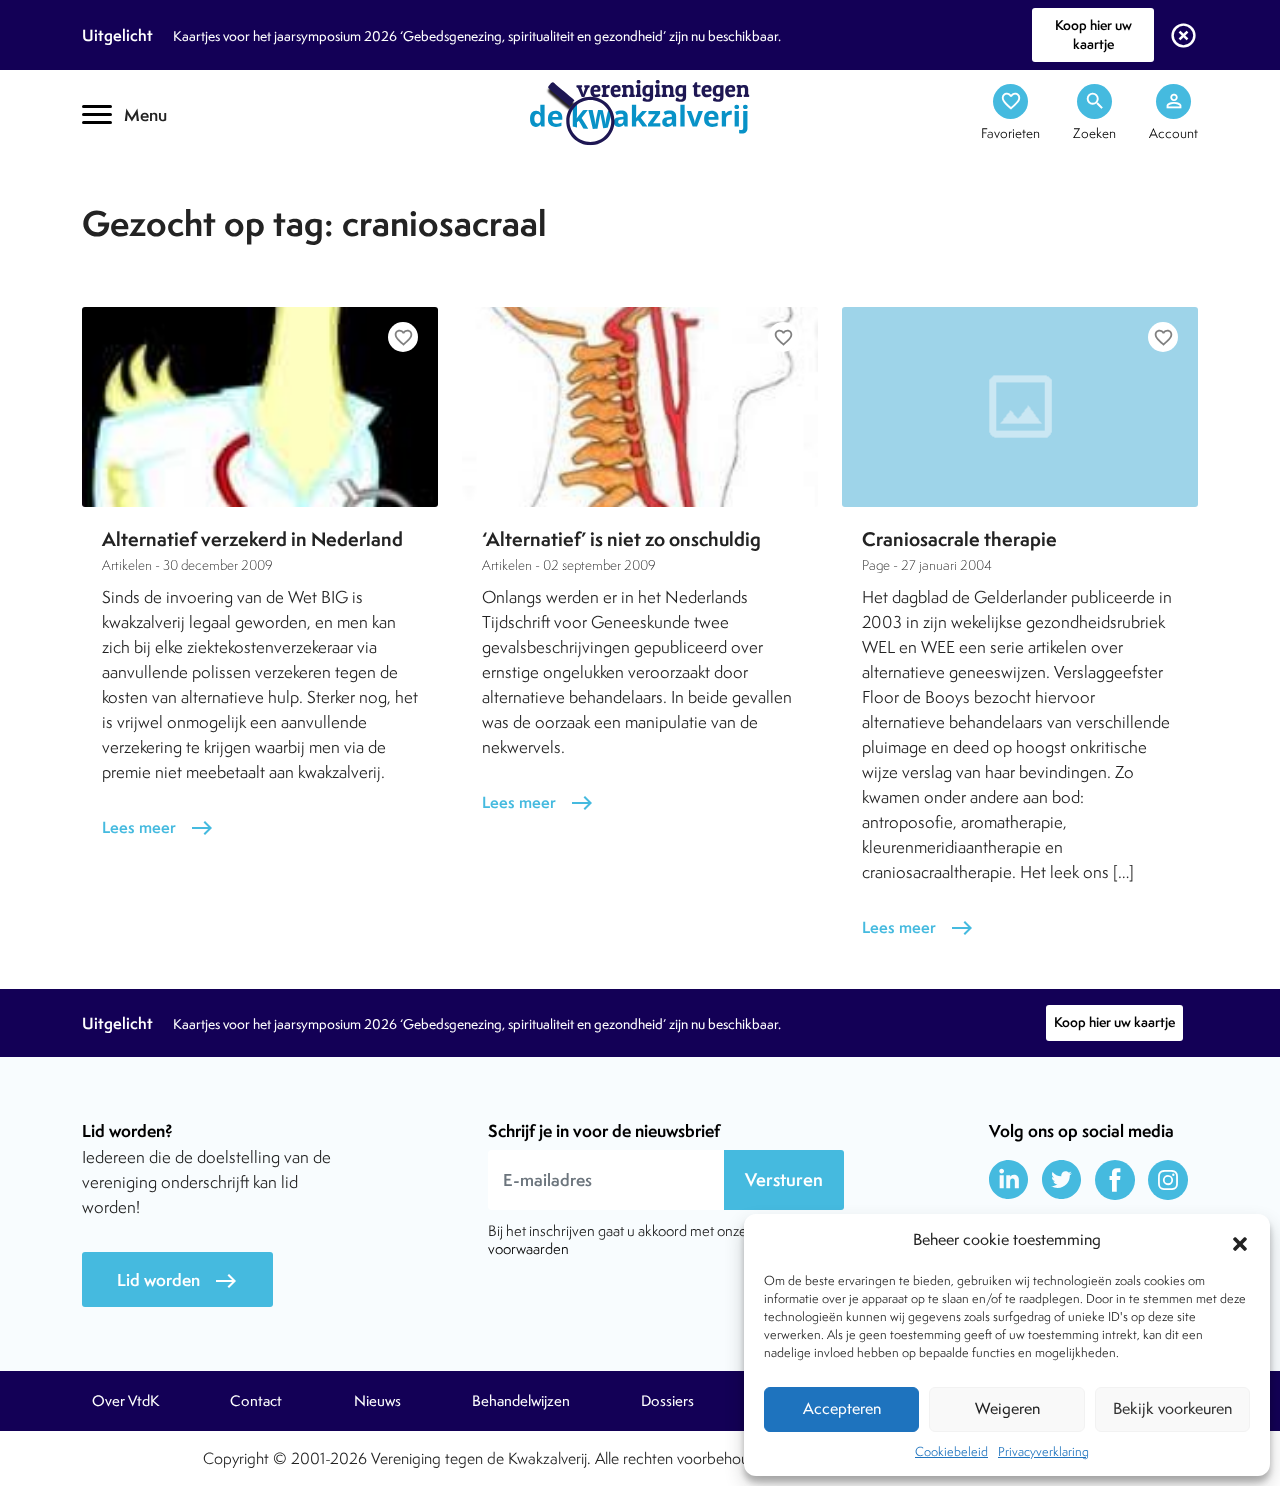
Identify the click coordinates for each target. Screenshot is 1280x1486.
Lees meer (158, 827)
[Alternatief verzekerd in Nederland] (260, 407)
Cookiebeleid (951, 1451)
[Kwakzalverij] (640, 111)
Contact (256, 1401)
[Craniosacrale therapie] (1020, 407)
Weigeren (1007, 1408)
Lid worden (177, 1280)
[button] (1240, 1241)
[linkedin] (1009, 1180)
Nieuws (377, 1401)
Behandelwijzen (521, 1401)
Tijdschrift (150, 176)
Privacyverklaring (1043, 1451)
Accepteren (842, 1408)
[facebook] (1115, 1180)
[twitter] (1062, 1180)
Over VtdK (125, 1401)
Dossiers (667, 1401)
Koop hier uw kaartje (1093, 34)
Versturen (784, 1179)
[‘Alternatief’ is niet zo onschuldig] (640, 407)
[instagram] (1168, 1180)
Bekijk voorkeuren (1172, 1408)
